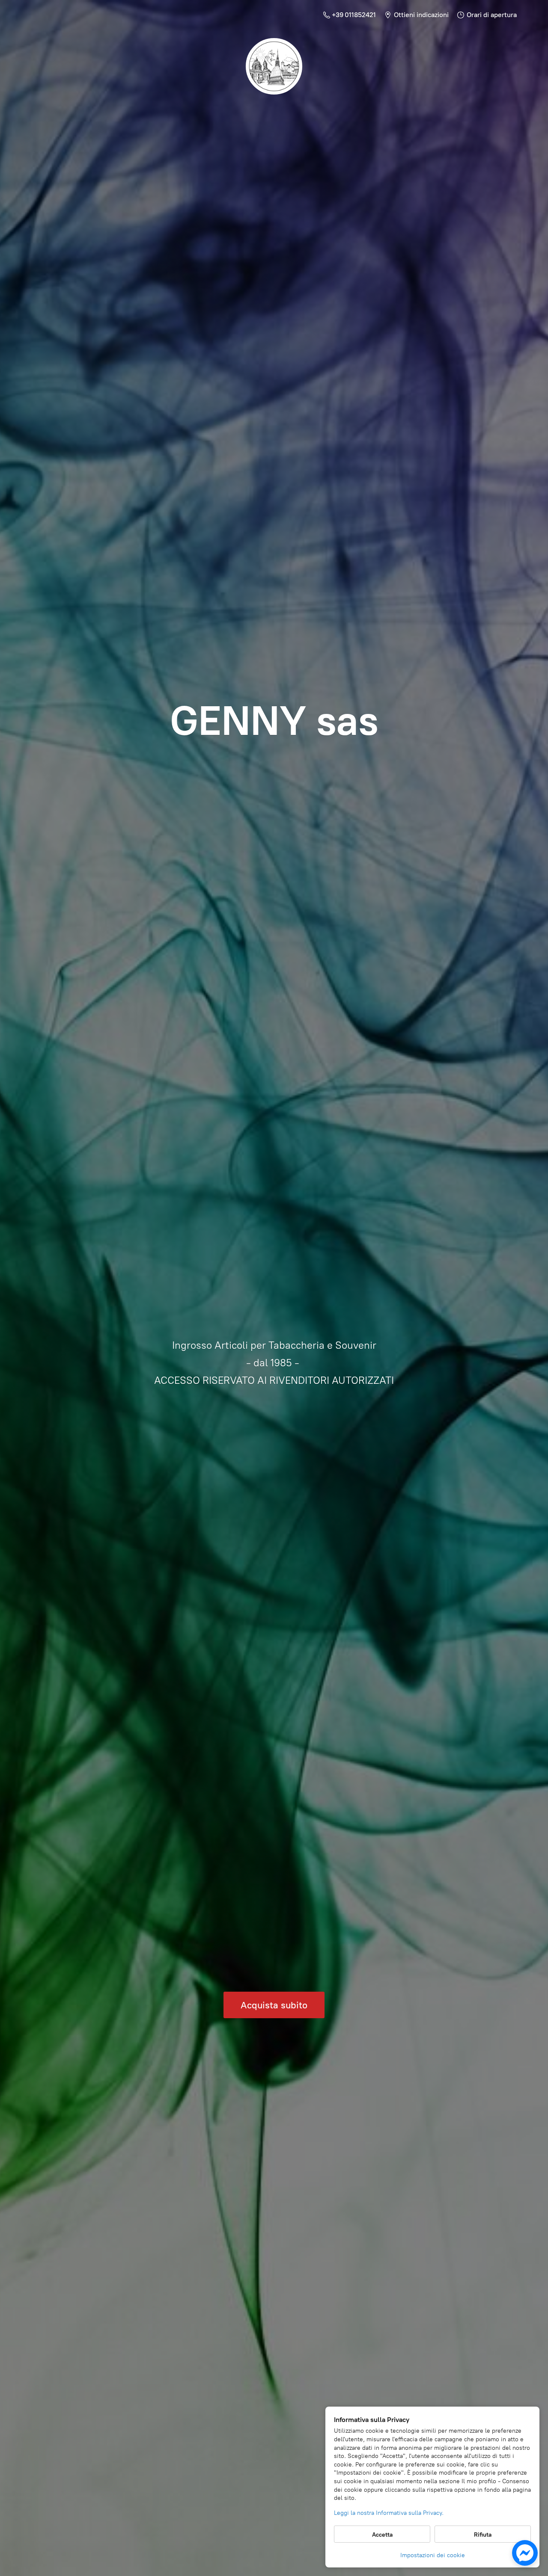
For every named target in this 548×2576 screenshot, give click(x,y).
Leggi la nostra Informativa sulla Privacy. (389, 2513)
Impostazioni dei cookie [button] (433, 2555)
